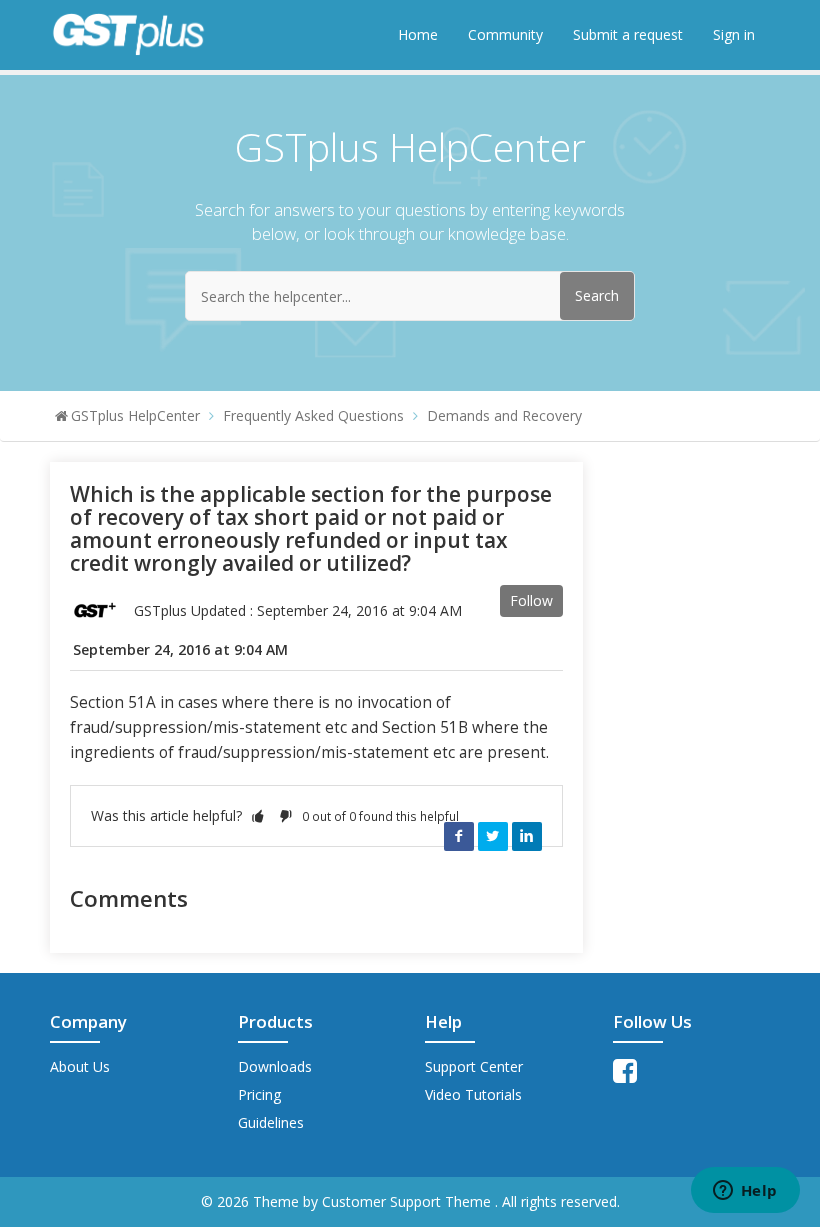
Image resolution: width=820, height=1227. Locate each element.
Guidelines (271, 1122)
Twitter (493, 836)
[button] (258, 815)
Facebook (459, 836)
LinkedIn (527, 836)
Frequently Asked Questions (313, 415)
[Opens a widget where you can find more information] (745, 1192)
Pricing (259, 1094)
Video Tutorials (473, 1094)
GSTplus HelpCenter (135, 415)
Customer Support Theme (408, 1201)
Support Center (474, 1066)
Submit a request (628, 34)
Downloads (275, 1066)
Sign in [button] (734, 34)
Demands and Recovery (504, 415)
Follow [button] (531, 600)
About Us (80, 1066)
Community (505, 34)
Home (418, 34)
